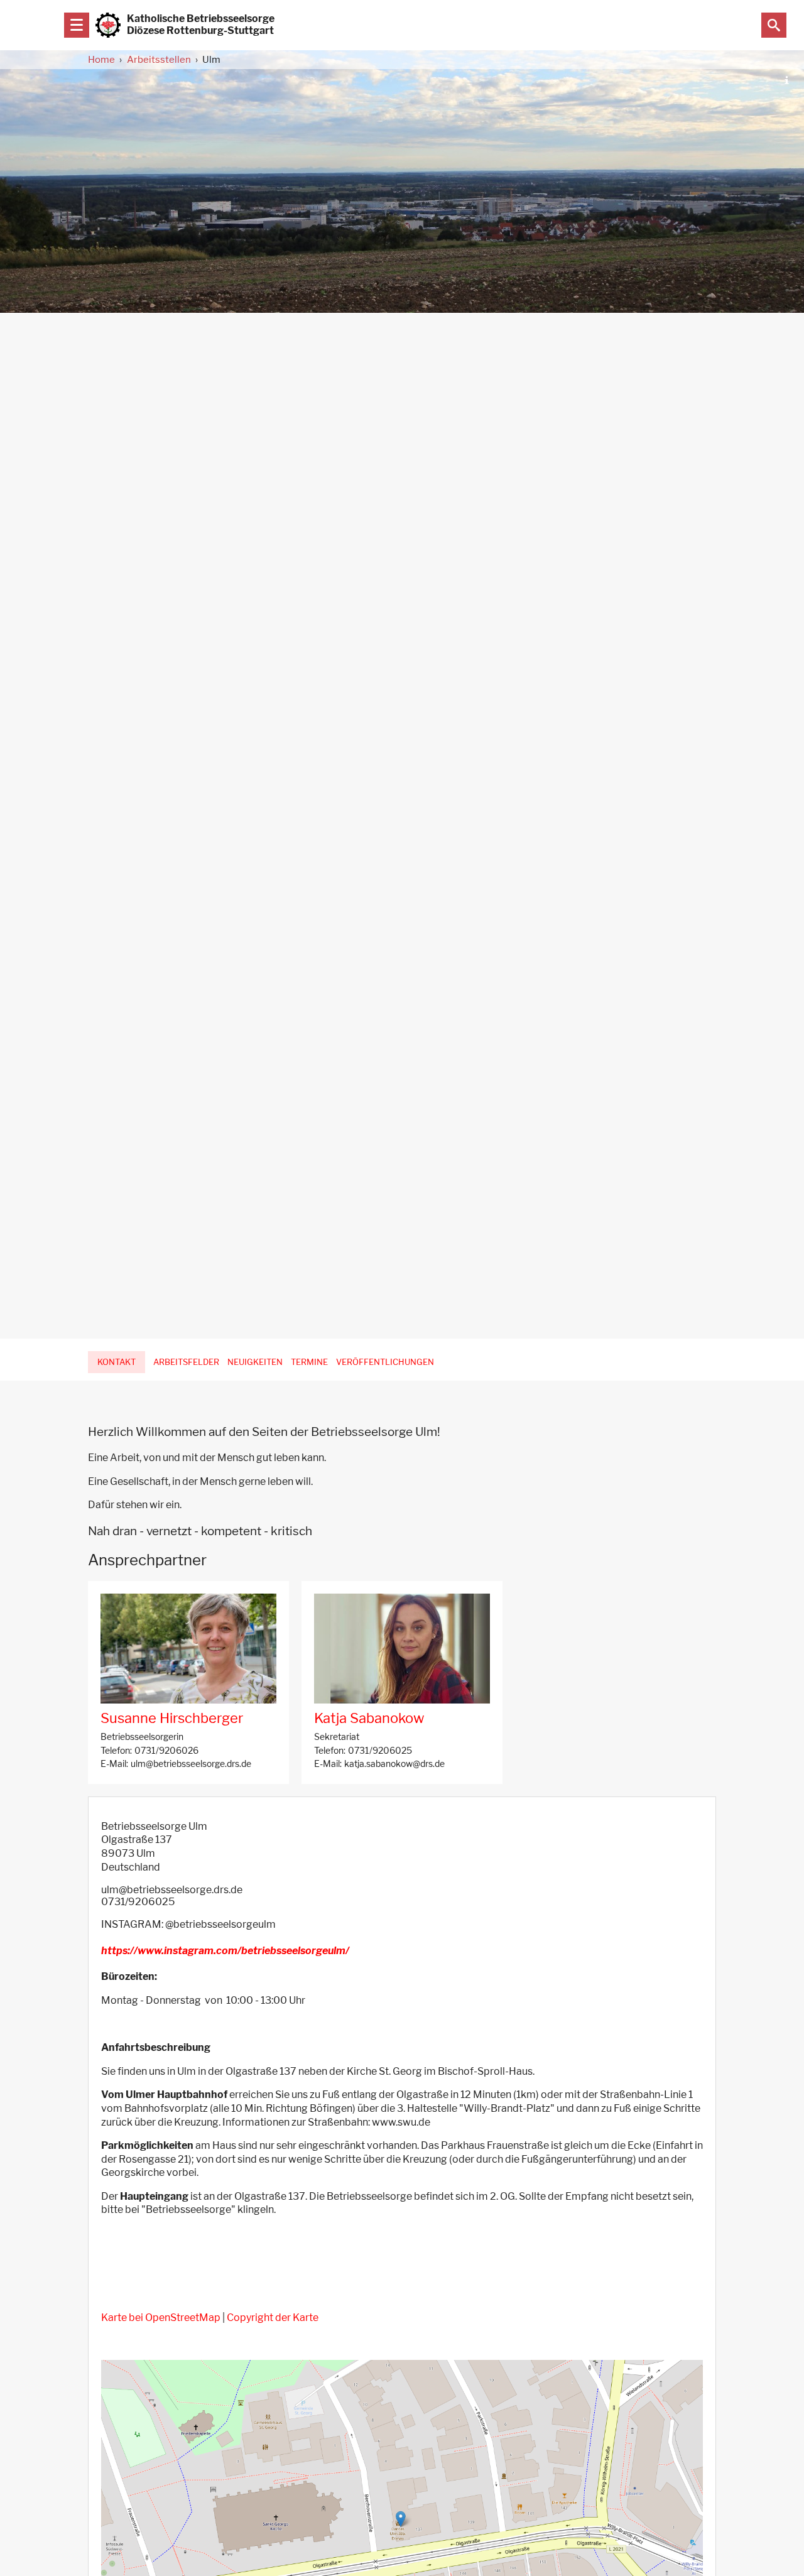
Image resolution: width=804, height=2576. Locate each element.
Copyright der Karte (273, 2318)
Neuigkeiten (255, 1362)
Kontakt (117, 1362)
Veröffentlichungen (385, 1362)
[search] (774, 25)
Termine (309, 1362)
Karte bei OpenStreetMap (161, 2318)
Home (101, 60)
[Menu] (77, 25)
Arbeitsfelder (186, 1362)
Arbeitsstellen (159, 60)
